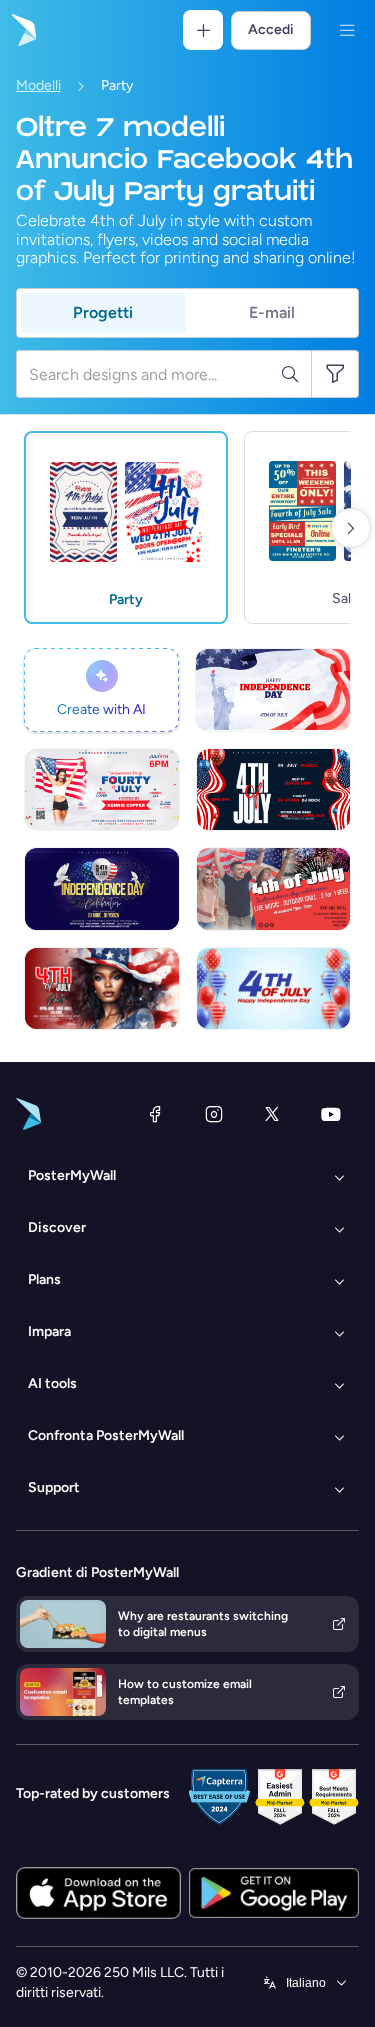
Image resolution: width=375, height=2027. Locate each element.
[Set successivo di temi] (351, 528)
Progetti (103, 312)
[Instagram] (214, 1114)
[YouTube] (331, 1114)
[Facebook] (155, 1114)
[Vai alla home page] (22, 30)
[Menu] (347, 30)
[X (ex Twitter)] (272, 1114)
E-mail (272, 312)
